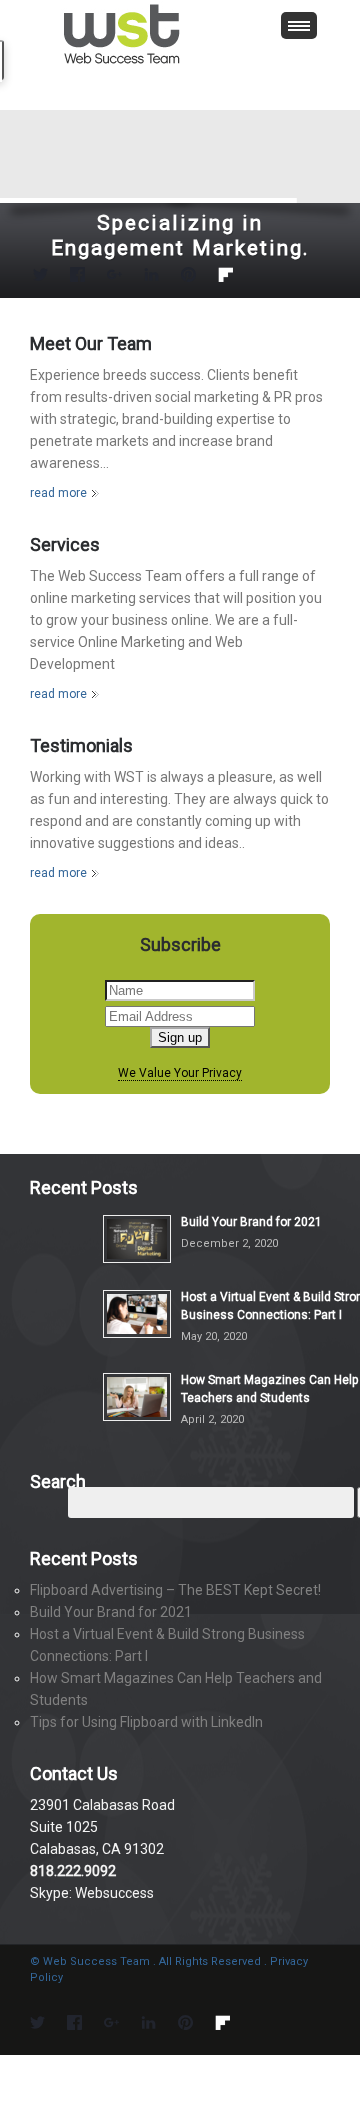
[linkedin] (151, 277)
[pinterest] (188, 277)
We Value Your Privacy (180, 1073)
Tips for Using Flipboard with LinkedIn (146, 1722)
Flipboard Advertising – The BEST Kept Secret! (175, 1590)
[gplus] (114, 277)
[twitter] (40, 277)
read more (58, 493)
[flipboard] (225, 277)
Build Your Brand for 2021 (251, 1222)
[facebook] (77, 277)
